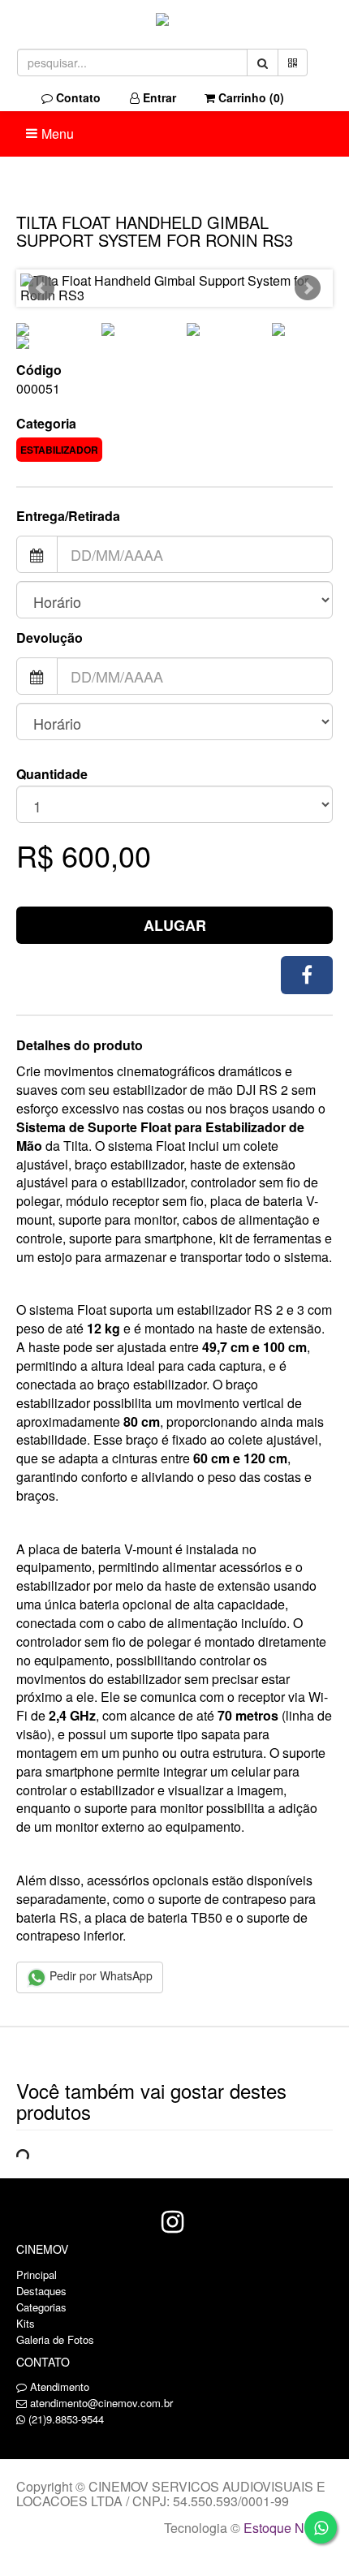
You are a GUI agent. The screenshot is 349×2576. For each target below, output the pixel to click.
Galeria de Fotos (55, 2339)
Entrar (158, 97)
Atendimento (58, 2386)
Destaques (41, 2291)
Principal (37, 2274)
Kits (26, 2323)
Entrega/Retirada (68, 516)
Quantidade (52, 774)
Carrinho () (250, 97)
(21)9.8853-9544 (66, 2419)
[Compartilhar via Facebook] (307, 975)
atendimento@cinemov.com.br (101, 2403)
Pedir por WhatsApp (99, 1975)
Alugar (175, 925)
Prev (41, 288)
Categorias (41, 2307)
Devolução (50, 638)
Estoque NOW (284, 2528)
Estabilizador (59, 450)
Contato (77, 97)
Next (308, 288)
